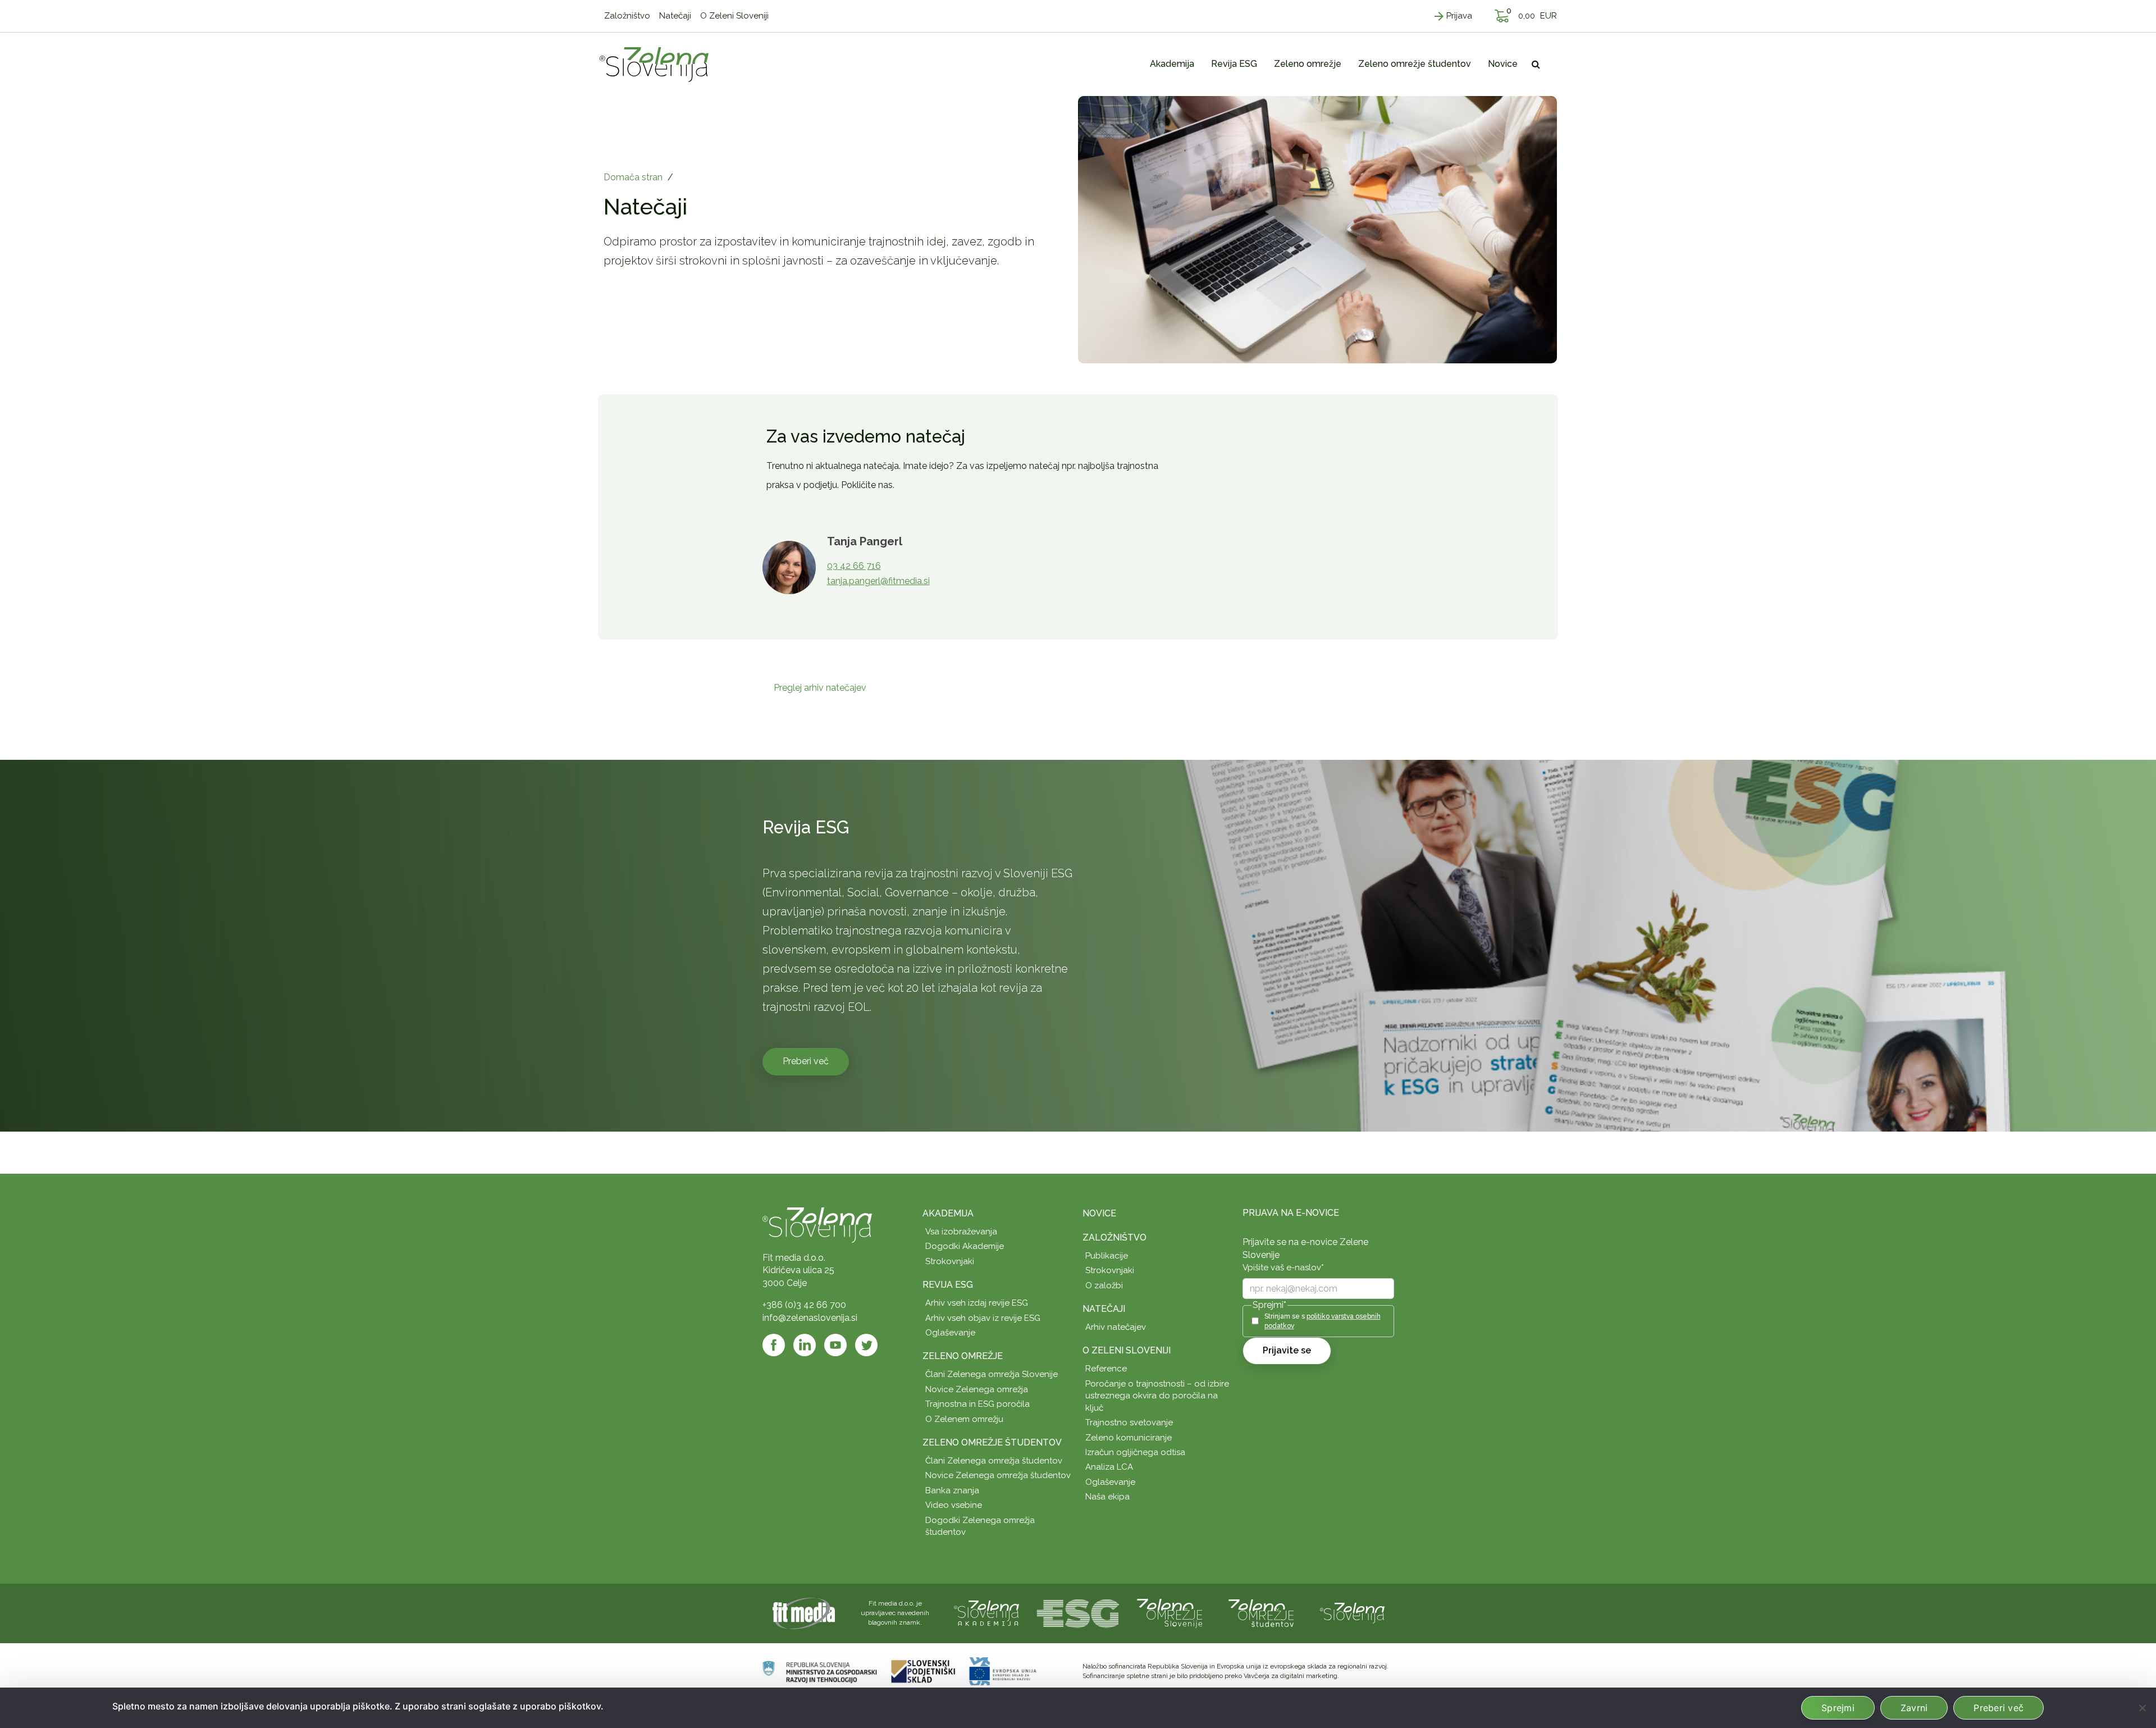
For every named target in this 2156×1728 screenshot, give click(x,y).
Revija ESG (948, 1285)
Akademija (948, 1213)
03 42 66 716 (854, 566)
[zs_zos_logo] (1261, 1613)
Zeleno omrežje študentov (992, 1442)
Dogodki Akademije (965, 1246)
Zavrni (1914, 1708)
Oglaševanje (950, 1333)
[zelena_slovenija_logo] (1353, 1613)
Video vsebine (954, 1505)
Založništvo (1114, 1237)
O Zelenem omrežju (964, 1419)
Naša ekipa (1107, 1497)
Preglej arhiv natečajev (820, 688)
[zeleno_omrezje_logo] (1170, 1613)
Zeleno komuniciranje (1129, 1438)
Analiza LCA (1109, 1467)
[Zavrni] (2142, 1708)
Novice (1099, 1213)
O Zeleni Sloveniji (1127, 1350)
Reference (1106, 1369)
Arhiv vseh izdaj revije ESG (977, 1303)
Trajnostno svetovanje (1129, 1422)
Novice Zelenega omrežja (977, 1389)
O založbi (1104, 1285)
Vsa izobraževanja (961, 1232)
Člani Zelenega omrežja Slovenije (992, 1374)
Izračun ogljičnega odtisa (1135, 1452)
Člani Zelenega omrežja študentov (994, 1461)
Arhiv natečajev (1116, 1327)
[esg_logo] (1078, 1613)
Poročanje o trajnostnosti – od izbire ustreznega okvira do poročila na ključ (1157, 1396)
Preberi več (806, 1061)
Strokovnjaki (950, 1261)
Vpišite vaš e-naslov (1283, 1267)
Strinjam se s (1323, 1321)
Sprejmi (1838, 1708)
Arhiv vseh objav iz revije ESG (983, 1318)
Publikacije (1107, 1256)
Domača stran (633, 177)
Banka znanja (952, 1490)
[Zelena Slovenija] (654, 64)
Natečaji (1104, 1309)
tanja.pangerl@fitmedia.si (878, 581)
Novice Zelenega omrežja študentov (998, 1475)
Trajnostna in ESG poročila (977, 1404)
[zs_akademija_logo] (986, 1613)
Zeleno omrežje (963, 1356)
